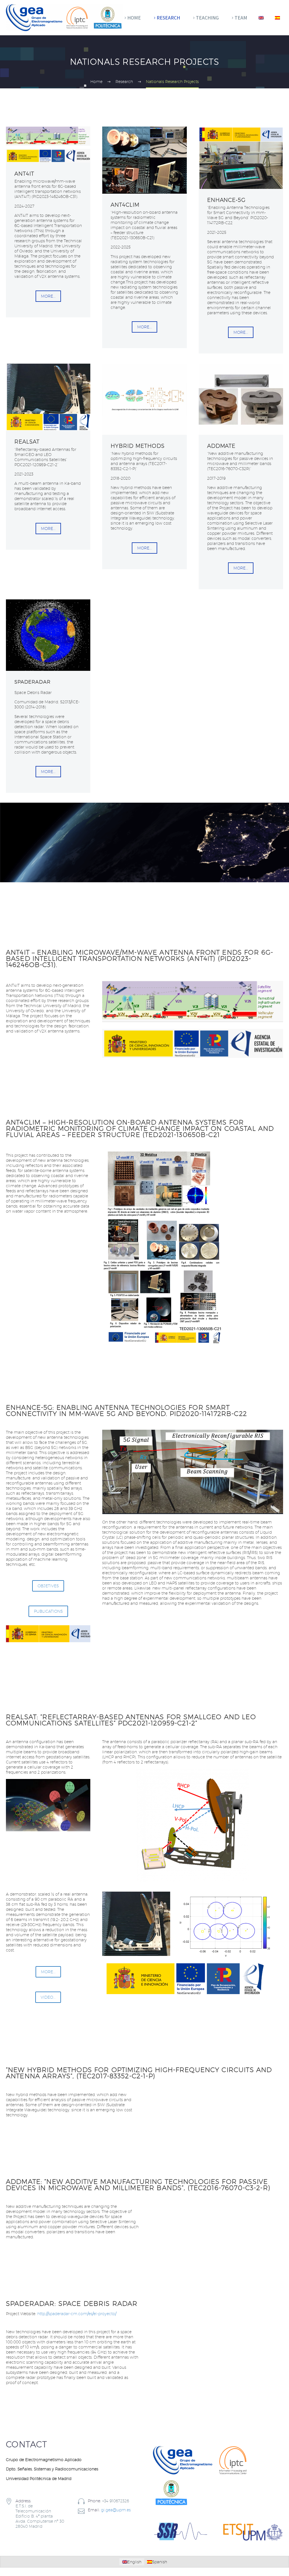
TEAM (241, 18)
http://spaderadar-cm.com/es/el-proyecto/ (77, 2314)
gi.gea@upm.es (116, 2510)
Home (134, 18)
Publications (48, 1611)
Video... (48, 1997)
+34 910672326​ (116, 2501)
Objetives (48, 1586)
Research (168, 18)
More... (48, 296)
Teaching (207, 18)
